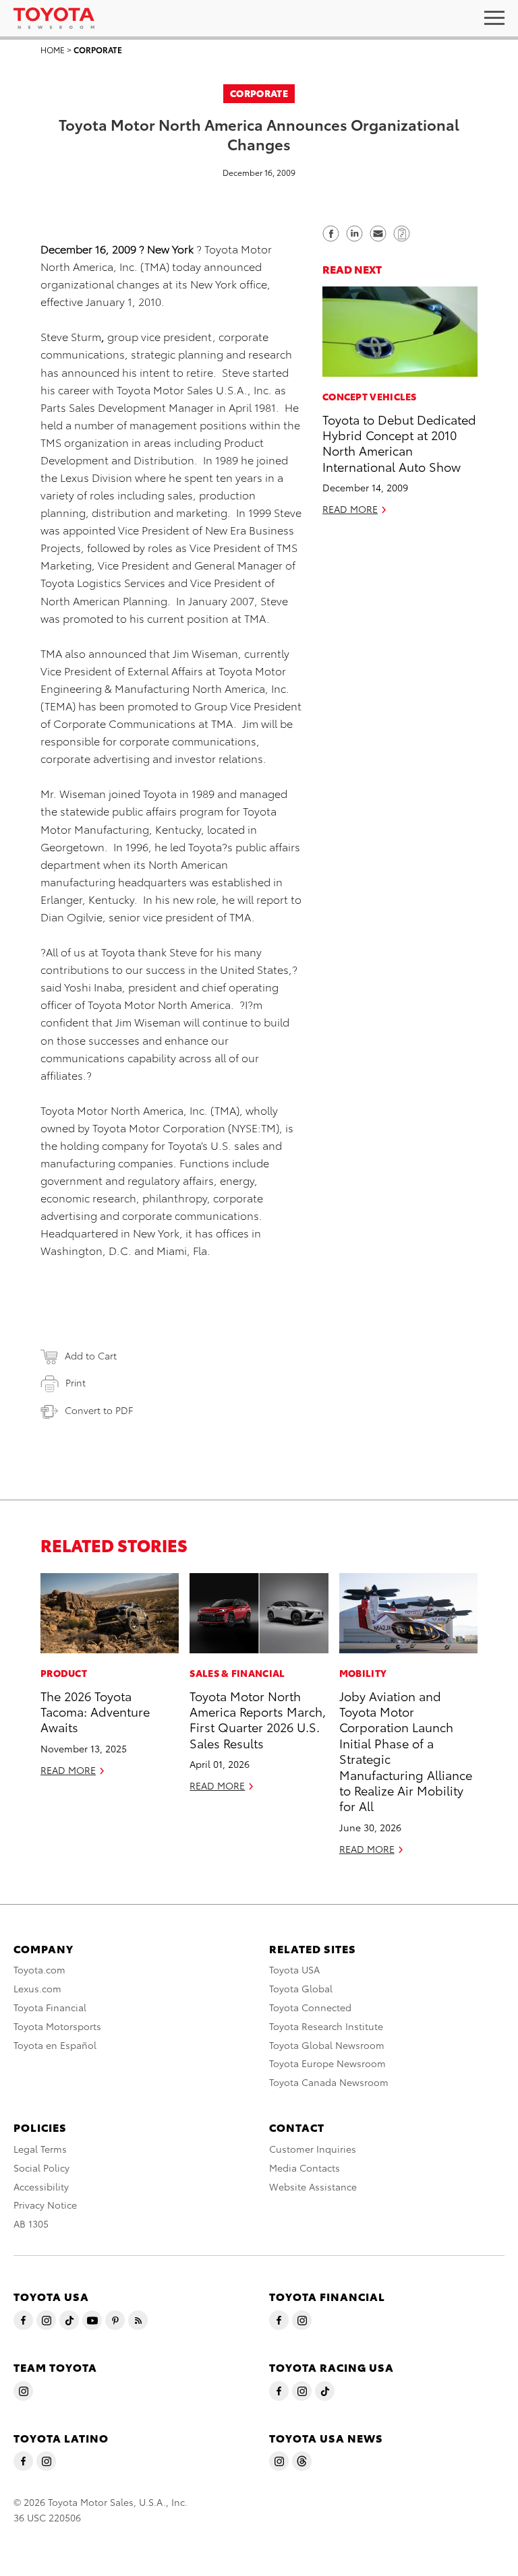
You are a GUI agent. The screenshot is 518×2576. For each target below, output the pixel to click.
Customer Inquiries (313, 2149)
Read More (350, 509)
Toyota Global (301, 1988)
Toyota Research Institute (326, 2026)
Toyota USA (294, 1969)
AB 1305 (31, 2224)
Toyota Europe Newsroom (327, 2063)
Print (76, 1382)
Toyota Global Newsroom (327, 2045)
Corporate (98, 50)
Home (53, 50)
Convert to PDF (99, 1410)
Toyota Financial (50, 2007)
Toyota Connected (310, 2007)
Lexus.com (37, 1988)
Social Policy (41, 2168)
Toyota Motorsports (57, 2026)
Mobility (363, 1673)
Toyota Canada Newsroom (329, 2082)
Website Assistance (313, 2186)
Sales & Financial (237, 1673)
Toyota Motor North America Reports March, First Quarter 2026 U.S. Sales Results (258, 1719)
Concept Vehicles (370, 396)
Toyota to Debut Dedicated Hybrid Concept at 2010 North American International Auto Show (399, 442)
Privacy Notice (45, 2205)
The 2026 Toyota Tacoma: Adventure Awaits (95, 1711)
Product (64, 1673)
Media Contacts (305, 2168)
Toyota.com (39, 1969)
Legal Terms (40, 2149)
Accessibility (41, 2186)
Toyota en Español (55, 2045)
